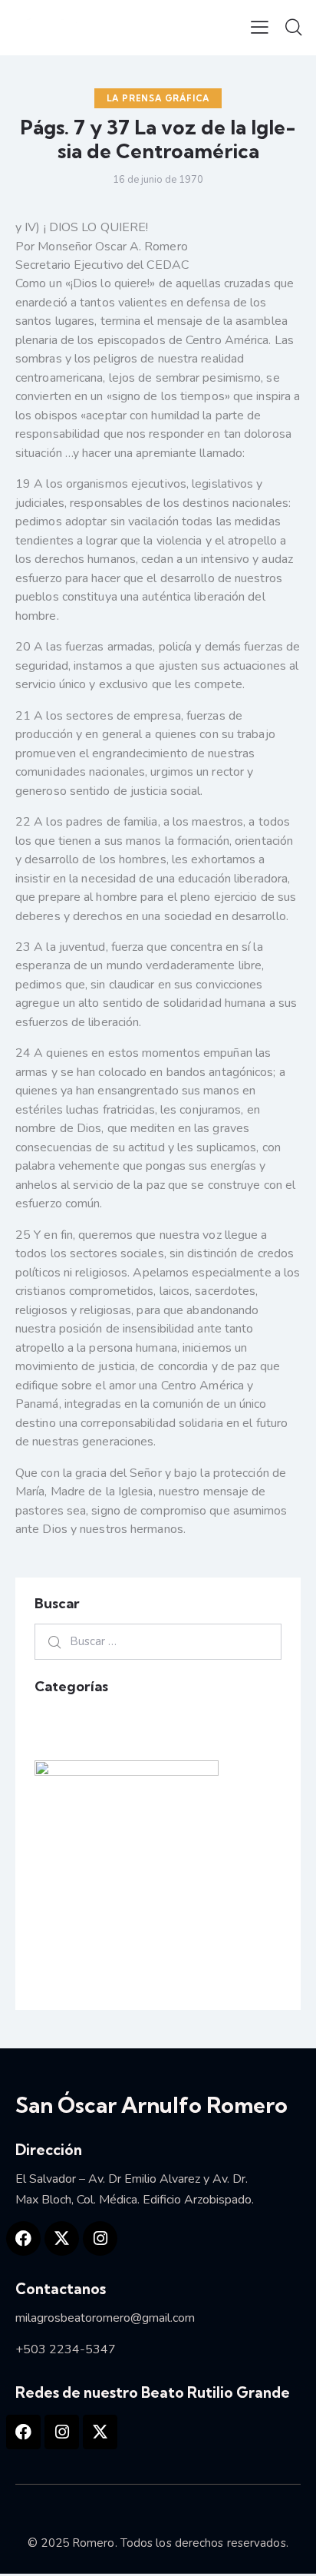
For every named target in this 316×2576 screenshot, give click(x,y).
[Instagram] (100, 2238)
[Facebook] (23, 2238)
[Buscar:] (158, 1641)
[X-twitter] (62, 2238)
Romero (94, 2543)
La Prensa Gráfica (158, 98)
